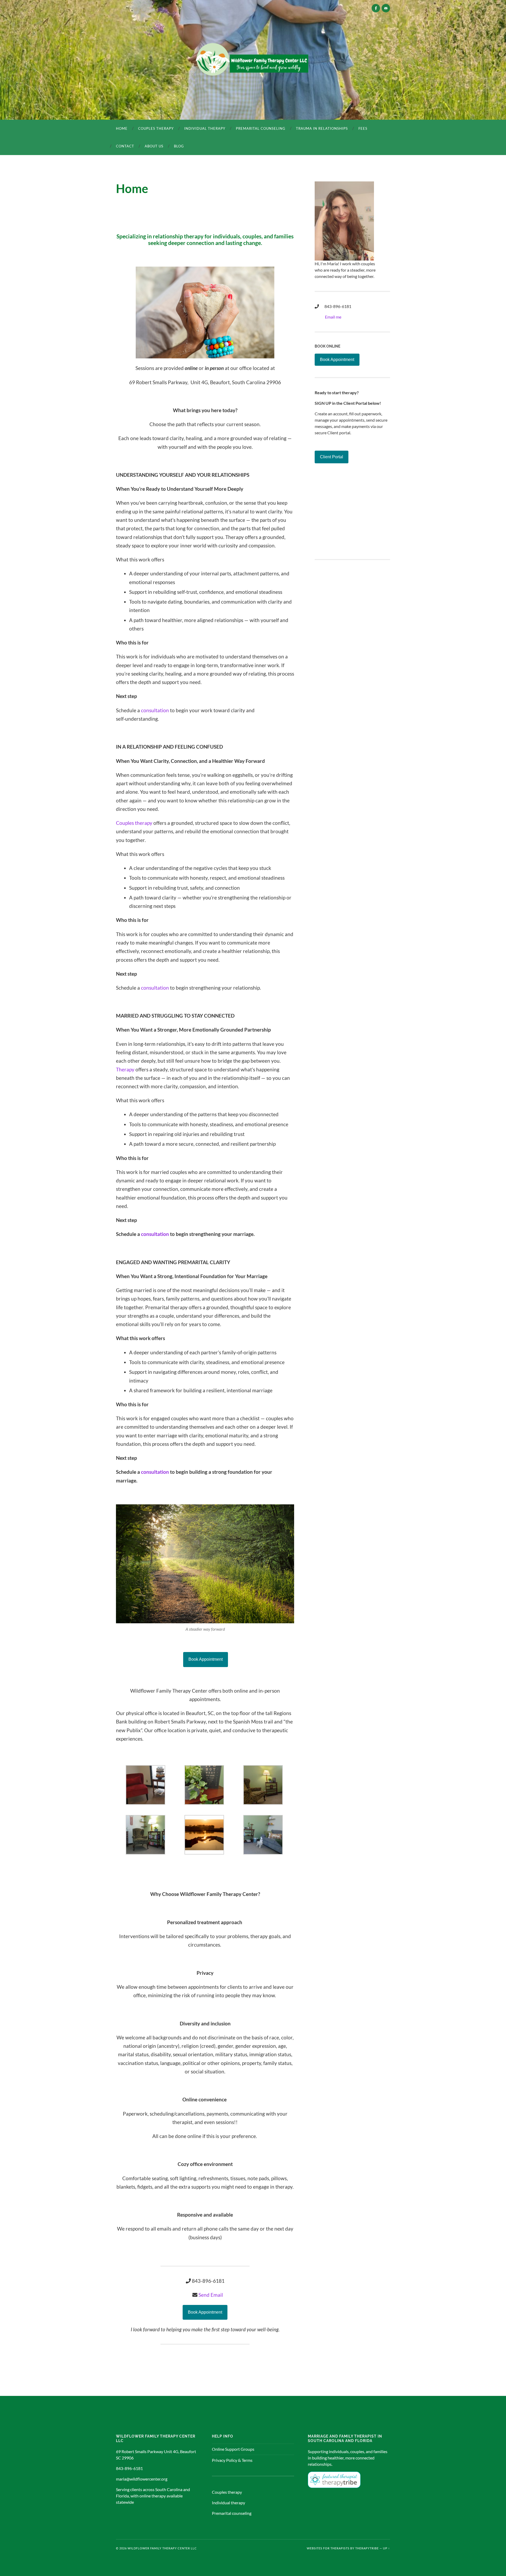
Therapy (125, 1069)
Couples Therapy (156, 128)
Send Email (211, 2295)
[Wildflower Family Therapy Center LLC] (253, 59)
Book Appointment (206, 1659)
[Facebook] (376, 8)
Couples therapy (134, 823)
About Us (154, 146)
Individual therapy (205, 128)
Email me (333, 317)
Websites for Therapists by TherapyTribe (343, 2548)
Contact (125, 146)
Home (122, 128)
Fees (363, 128)
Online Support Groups (233, 2449)
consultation (155, 710)
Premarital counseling (261, 128)
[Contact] (386, 8)
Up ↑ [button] (386, 2548)
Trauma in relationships (322, 128)
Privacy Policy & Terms (232, 2460)
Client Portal (332, 457)
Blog (179, 146)
